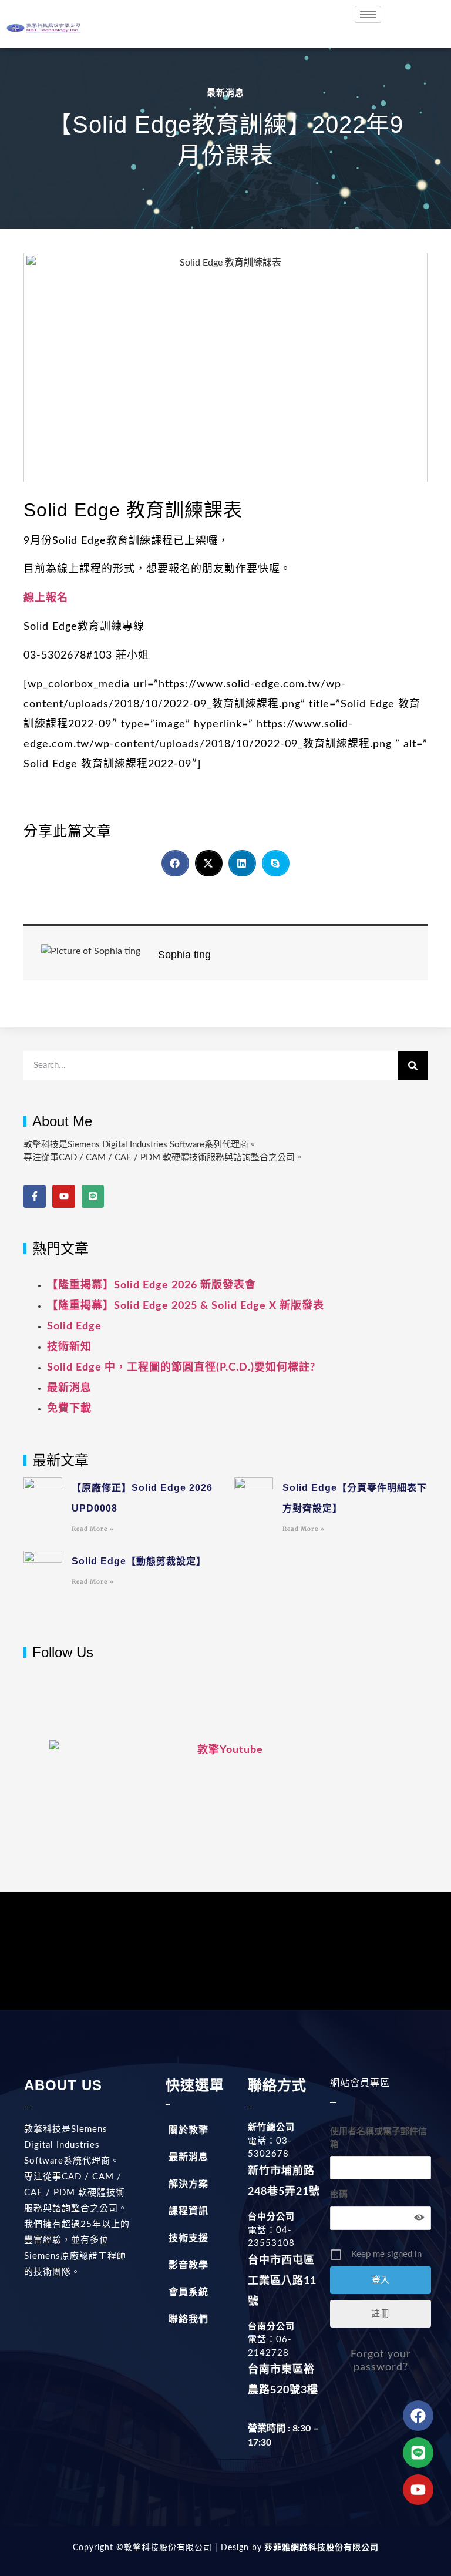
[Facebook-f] (35, 1196)
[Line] (93, 1196)
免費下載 (69, 1409)
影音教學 (189, 2265)
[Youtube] (63, 1196)
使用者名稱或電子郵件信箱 (378, 2138)
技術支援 (189, 2238)
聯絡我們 (189, 2319)
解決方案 (189, 2184)
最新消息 (225, 93)
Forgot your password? (381, 2361)
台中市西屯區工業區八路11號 (282, 2281)
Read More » (93, 1529)
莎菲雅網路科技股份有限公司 (320, 2548)
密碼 (339, 2194)
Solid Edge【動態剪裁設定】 (139, 1561)
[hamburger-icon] (368, 14)
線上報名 (46, 598)
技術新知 (69, 1347)
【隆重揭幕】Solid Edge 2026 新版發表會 (152, 1285)
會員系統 (189, 2292)
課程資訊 (189, 2211)
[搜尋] (413, 1066)
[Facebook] (418, 2416)
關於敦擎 (189, 2130)
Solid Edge (74, 1326)
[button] (175, 863)
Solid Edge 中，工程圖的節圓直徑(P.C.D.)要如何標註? (181, 1368)
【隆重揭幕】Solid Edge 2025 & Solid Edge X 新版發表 (186, 1306)
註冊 (381, 2314)
